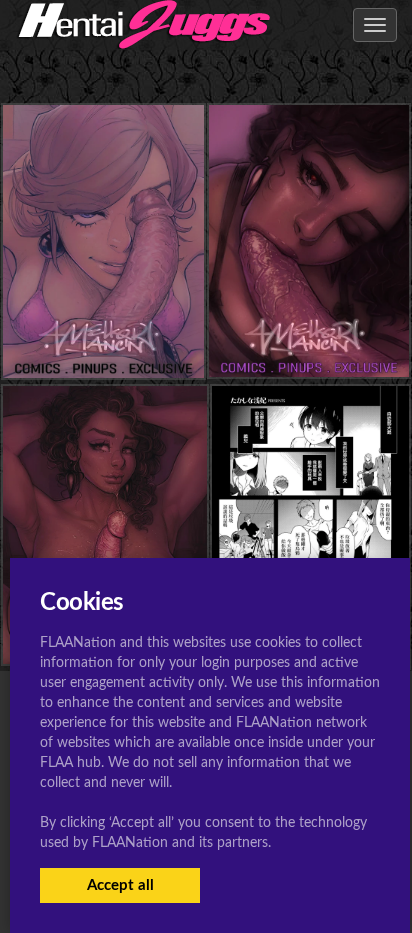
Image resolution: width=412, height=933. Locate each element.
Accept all (120, 885)
